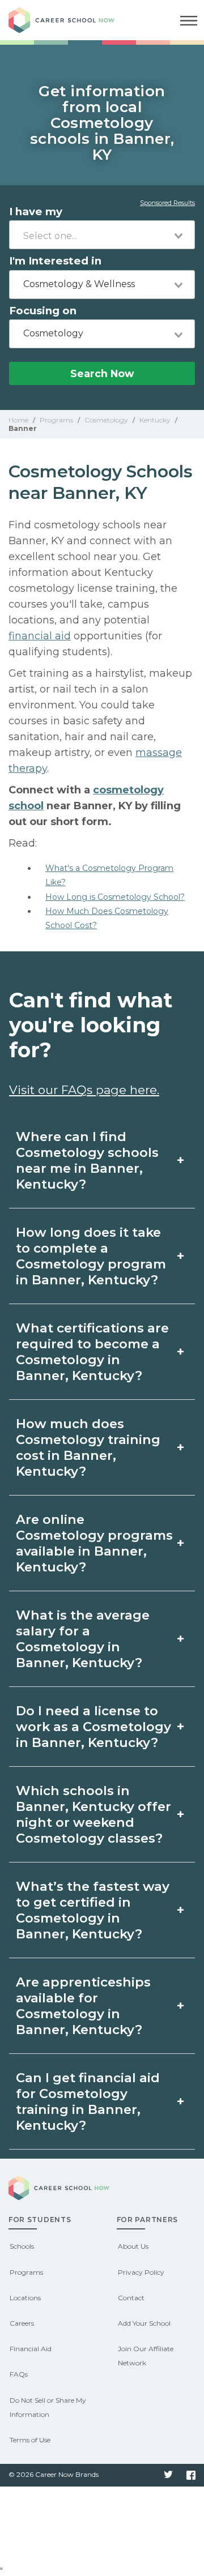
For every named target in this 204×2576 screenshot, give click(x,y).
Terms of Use (30, 2440)
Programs (26, 2272)
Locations (25, 2298)
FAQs (19, 2374)
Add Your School (144, 2323)
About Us (133, 2246)
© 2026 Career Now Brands (54, 2474)
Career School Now (71, 20)
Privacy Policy (141, 2272)
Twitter (168, 2475)
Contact (131, 2298)
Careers (22, 2323)
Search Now (102, 373)
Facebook (191, 2475)
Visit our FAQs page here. (84, 1090)
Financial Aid (31, 2349)
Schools (22, 2246)
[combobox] (102, 235)
